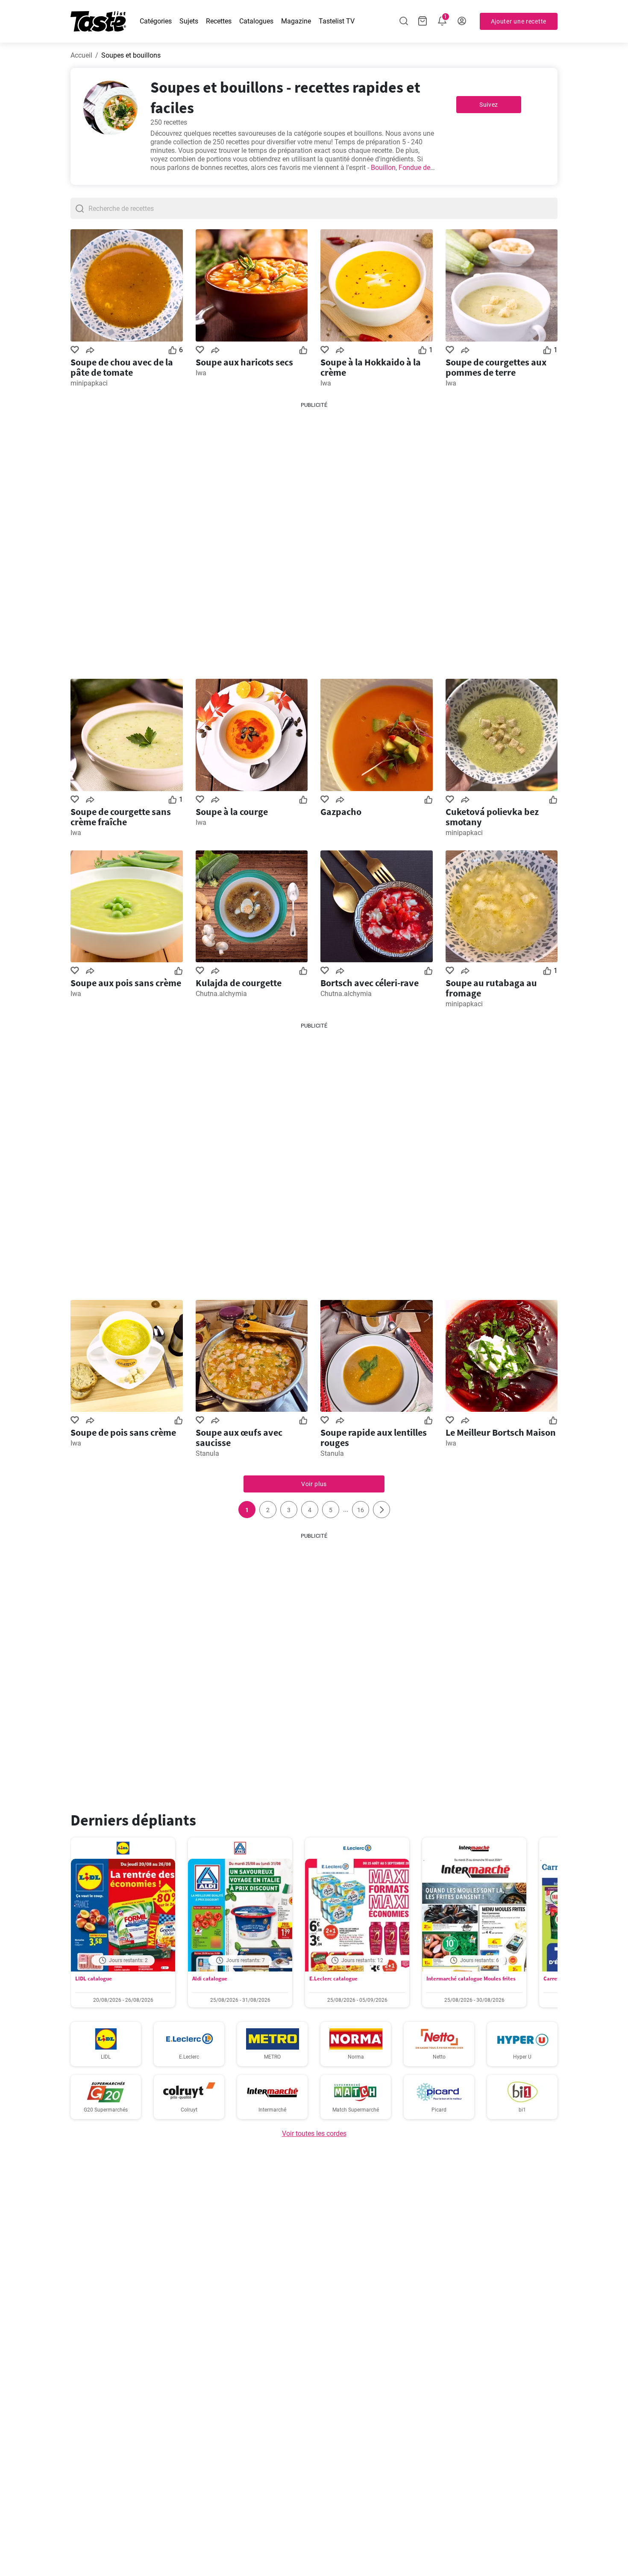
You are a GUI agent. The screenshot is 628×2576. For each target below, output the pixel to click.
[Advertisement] (314, 537)
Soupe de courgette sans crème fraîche (121, 817)
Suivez (489, 105)
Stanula (207, 1453)
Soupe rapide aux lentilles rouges (374, 1437)
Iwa (201, 373)
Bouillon (383, 168)
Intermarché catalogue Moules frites (471, 1979)
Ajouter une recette (519, 21)
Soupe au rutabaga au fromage (491, 988)
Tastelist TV (337, 21)
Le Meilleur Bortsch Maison (501, 1432)
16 (361, 1510)
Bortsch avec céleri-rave (370, 983)
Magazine (296, 21)
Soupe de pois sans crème (123, 1432)
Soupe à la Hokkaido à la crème (371, 367)
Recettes (219, 21)
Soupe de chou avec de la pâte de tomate (122, 367)
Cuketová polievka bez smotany (492, 817)
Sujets (189, 21)
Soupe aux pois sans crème (126, 983)
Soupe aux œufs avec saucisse (239, 1437)
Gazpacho (341, 812)
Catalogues (256, 21)
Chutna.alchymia (221, 994)
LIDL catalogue (94, 1979)
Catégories (156, 21)
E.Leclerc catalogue (333, 1979)
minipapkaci (89, 383)
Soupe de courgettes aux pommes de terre (496, 367)
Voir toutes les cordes (314, 2134)
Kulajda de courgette (239, 983)
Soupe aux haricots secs (244, 362)
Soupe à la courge (232, 812)
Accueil (81, 55)
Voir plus (314, 1484)
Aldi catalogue (210, 1979)
